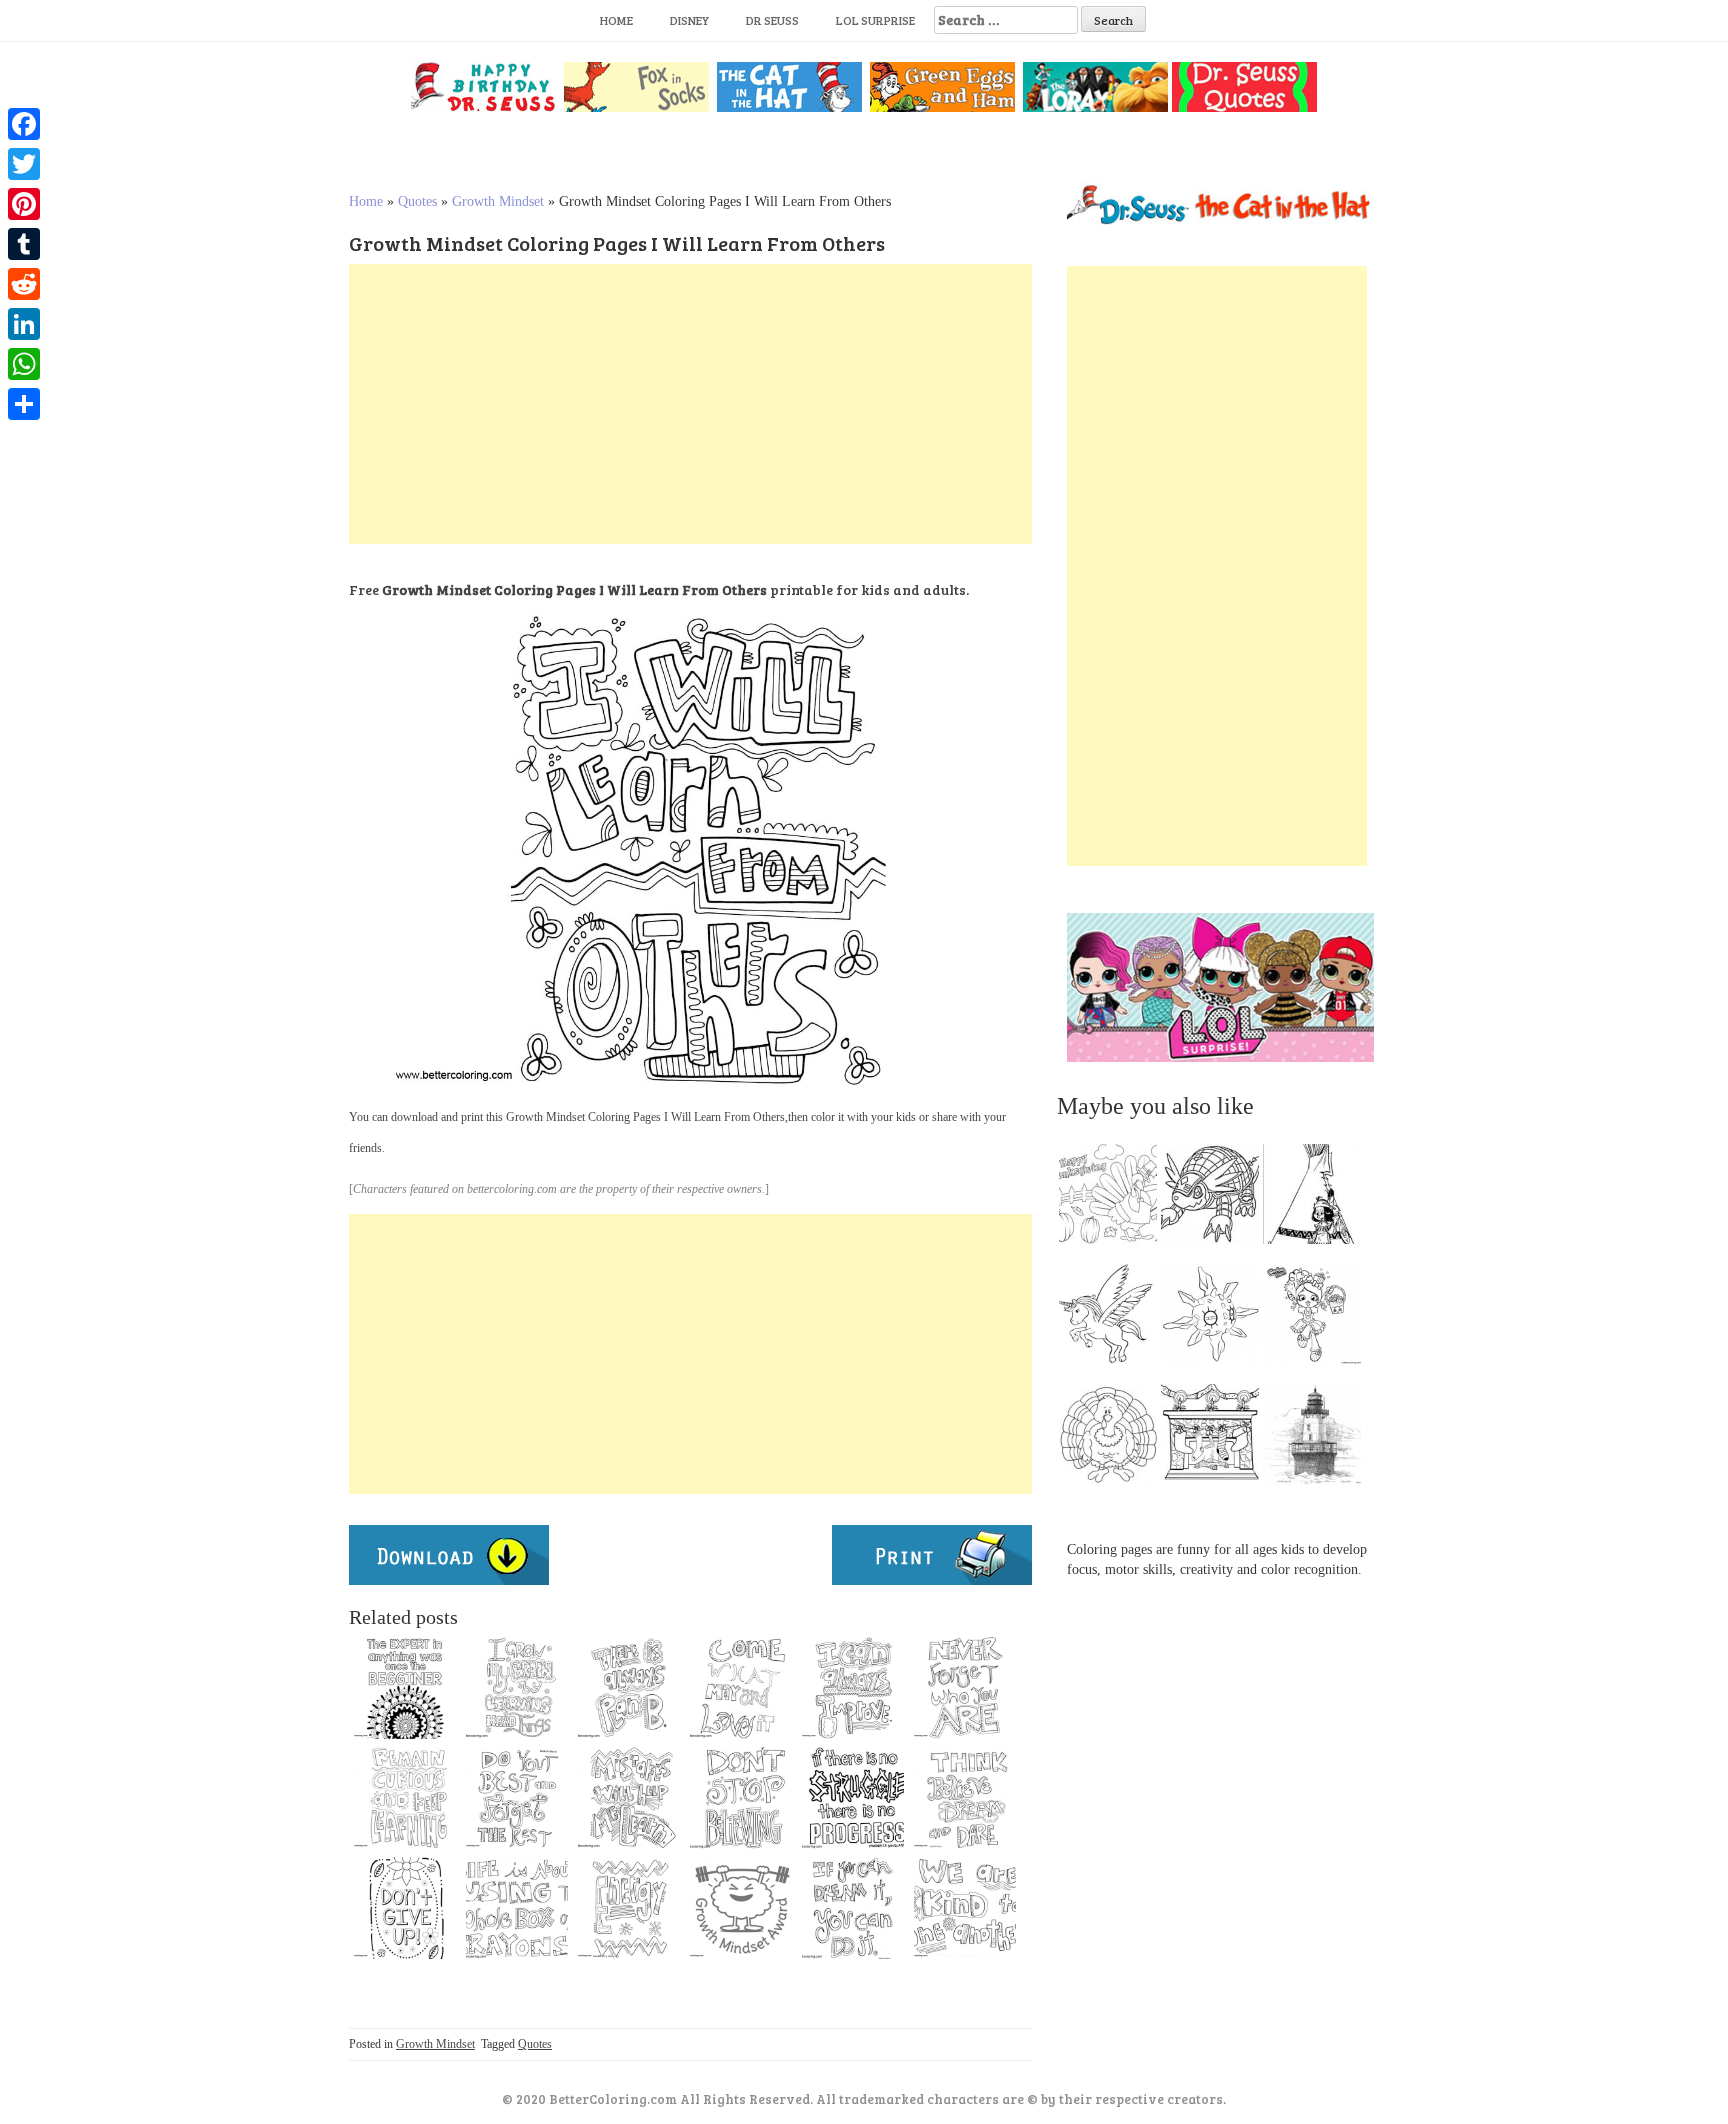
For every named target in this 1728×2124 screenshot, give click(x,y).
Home (616, 20)
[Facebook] (24, 124)
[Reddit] (24, 284)
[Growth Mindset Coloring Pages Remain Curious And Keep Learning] (405, 1798)
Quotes (417, 201)
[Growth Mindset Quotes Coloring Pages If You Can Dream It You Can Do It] (853, 1908)
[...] (1114, 1199)
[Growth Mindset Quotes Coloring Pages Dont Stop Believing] (741, 1798)
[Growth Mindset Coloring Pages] (741, 1688)
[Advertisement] (690, 404)
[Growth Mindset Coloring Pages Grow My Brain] (517, 1688)
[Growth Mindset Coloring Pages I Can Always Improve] (853, 1688)
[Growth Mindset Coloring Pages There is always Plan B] (629, 1688)
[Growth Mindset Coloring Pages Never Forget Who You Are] (965, 1688)
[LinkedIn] (24, 324)
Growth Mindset (498, 201)
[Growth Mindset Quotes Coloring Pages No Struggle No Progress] (853, 1798)
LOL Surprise (875, 20)
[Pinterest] (24, 204)
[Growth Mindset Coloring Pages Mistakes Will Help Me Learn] (629, 1798)
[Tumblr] (24, 244)
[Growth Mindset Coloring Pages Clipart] (405, 1688)
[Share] (24, 404)
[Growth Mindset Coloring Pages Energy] (629, 1908)
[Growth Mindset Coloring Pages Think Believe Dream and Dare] (965, 1798)
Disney (689, 20)
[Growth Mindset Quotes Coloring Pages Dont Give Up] (405, 1908)
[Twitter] (24, 164)
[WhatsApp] (24, 364)
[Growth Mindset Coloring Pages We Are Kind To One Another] (965, 1908)
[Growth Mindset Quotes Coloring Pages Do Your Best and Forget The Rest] (517, 1798)
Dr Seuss (772, 20)
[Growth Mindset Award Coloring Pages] (741, 1908)
